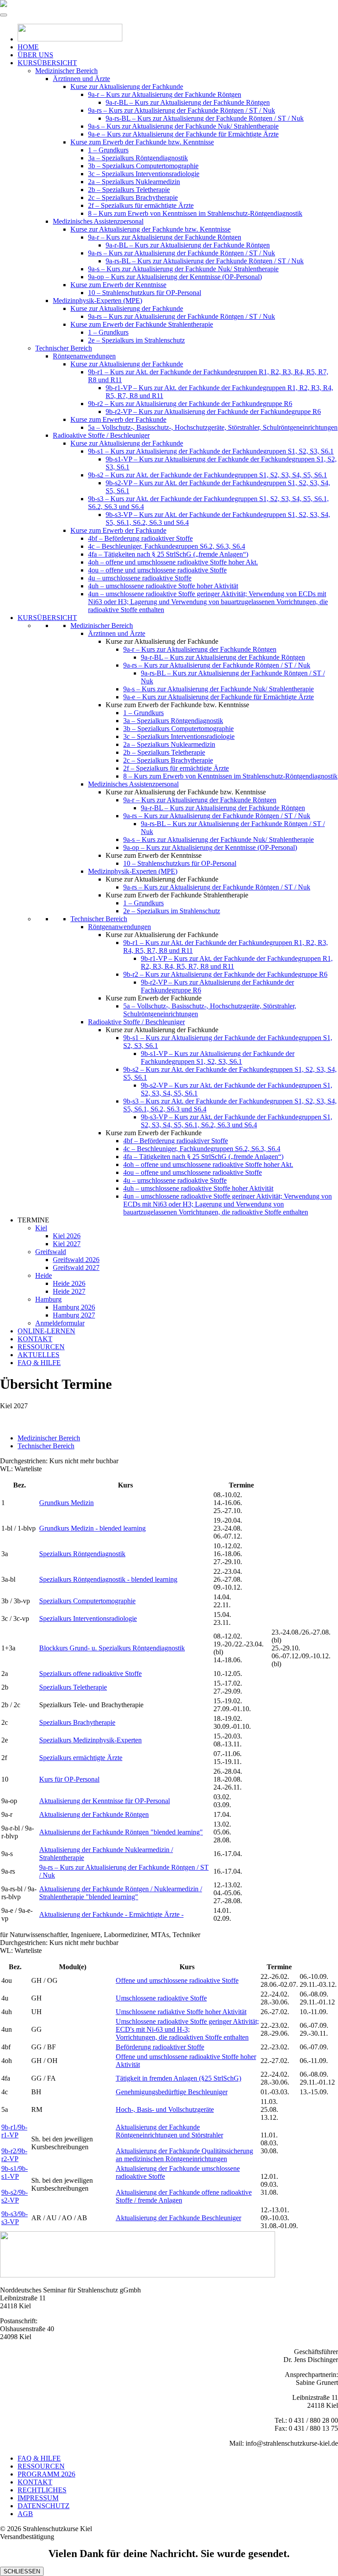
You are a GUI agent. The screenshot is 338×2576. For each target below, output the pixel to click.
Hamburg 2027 (74, 1315)
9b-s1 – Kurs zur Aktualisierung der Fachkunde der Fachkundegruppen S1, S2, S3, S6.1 (211, 451)
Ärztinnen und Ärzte (81, 79)
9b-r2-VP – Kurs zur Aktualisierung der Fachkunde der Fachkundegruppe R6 (213, 411)
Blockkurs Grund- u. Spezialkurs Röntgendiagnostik (112, 1648)
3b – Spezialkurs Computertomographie (143, 166)
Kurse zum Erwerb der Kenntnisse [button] (154, 855)
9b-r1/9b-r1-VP (14, 2131)
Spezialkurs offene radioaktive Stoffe (90, 1674)
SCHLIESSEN (22, 2571)
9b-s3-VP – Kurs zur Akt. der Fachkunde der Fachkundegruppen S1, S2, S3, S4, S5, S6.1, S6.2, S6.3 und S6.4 (237, 1121)
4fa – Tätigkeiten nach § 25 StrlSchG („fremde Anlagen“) (168, 554)
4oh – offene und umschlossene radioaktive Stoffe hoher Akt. (173, 562)
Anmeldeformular (60, 1323)
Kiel (41, 1228)
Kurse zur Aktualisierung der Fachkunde (127, 87)
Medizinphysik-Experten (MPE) (97, 301)
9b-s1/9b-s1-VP (15, 2172)
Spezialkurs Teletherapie (73, 1687)
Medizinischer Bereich (66, 71)
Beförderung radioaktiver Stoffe (160, 2047)
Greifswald (51, 1252)
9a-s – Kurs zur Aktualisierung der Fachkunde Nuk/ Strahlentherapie (183, 126)
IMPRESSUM (38, 2498)
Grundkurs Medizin (66, 1503)
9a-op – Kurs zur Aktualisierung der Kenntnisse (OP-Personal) (175, 277)
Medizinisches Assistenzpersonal (98, 221)
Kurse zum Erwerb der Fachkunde (118, 419)
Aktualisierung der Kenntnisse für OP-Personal (105, 1801)
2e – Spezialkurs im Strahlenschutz (136, 340)
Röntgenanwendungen (84, 356)
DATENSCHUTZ (44, 2506)
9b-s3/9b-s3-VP (15, 2218)
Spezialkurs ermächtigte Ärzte (81, 1758)
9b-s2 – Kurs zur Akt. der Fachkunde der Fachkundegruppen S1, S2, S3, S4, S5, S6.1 (208, 475)
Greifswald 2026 (76, 1260)
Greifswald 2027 (76, 1268)
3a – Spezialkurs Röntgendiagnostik (138, 158)
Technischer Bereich (64, 348)
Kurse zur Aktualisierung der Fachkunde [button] (162, 641)
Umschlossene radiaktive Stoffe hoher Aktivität (181, 2012)
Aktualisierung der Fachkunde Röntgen (94, 1814)
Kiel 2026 (67, 1236)
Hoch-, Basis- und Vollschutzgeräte (165, 2109)
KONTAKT (35, 1339)
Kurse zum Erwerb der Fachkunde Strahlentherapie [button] (177, 895)
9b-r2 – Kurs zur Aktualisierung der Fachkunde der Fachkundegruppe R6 (190, 404)
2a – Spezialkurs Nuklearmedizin (134, 182)
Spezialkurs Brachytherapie (77, 1722)
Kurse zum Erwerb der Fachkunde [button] (154, 998)
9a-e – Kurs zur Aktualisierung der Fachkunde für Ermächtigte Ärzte (183, 134)
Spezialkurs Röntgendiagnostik (82, 1554)
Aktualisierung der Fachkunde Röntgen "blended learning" (121, 1832)
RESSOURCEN (41, 1347)
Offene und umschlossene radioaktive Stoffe (177, 1980)
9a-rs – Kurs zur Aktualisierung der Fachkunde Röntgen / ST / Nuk (182, 110)
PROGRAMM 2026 (46, 2474)
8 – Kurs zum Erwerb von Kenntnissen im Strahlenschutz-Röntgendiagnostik (195, 213)
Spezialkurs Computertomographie (87, 1601)
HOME (28, 47)
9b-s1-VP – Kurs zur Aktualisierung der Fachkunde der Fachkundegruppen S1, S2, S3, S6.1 (218, 1057)
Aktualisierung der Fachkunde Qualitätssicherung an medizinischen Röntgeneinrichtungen (184, 2155)
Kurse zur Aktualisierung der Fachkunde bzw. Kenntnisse (151, 229)
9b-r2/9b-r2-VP (14, 2155)
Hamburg (48, 1299)
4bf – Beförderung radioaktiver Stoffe (140, 538)
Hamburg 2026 (74, 1307)
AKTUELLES (39, 1355)
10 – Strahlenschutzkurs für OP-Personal (145, 293)
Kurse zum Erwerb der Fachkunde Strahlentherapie (142, 324)
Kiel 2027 (67, 1244)
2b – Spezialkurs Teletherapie (129, 190)
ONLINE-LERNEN (46, 1331)
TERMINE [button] (33, 1220)
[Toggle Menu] (4, 15)
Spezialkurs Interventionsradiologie (88, 1618)
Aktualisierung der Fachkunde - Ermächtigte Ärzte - (111, 1914)
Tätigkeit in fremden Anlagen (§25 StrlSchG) (178, 2078)
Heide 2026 (69, 1283)
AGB (25, 2514)
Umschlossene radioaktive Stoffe (161, 1998)
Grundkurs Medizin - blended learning (92, 1528)
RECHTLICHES (42, 2490)
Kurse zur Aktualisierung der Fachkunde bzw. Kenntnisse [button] (186, 792)
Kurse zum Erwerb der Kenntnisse (118, 285)
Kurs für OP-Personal (69, 1779)
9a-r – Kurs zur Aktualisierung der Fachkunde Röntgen (165, 94)
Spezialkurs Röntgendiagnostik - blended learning (108, 1579)
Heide (44, 1275)
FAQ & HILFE (39, 1363)
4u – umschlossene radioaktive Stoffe (140, 578)
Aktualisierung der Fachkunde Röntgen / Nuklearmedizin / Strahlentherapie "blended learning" (121, 1893)
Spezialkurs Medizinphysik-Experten (90, 1740)
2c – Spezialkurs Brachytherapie (133, 197)
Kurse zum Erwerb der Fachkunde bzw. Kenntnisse (142, 142)
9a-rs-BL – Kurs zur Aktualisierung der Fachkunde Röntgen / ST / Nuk (205, 118)
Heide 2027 (69, 1291)
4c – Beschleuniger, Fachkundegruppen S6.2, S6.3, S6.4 (167, 546)
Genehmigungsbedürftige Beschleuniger (172, 2092)
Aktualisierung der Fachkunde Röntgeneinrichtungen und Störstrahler (169, 2131)
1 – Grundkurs (108, 150)
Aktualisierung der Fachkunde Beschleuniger (178, 2218)
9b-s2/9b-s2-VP (15, 2196)
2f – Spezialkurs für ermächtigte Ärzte (141, 205)
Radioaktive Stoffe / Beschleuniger (101, 435)
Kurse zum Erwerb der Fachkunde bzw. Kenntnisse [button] (177, 705)
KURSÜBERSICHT (47, 63)
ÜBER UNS (35, 55)
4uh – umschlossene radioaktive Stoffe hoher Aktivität (163, 586)
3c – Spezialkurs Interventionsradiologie (144, 174)
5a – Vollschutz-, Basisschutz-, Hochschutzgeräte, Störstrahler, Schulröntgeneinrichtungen (213, 427)
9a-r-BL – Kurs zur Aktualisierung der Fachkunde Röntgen (188, 102)
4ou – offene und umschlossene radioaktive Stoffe (157, 570)
